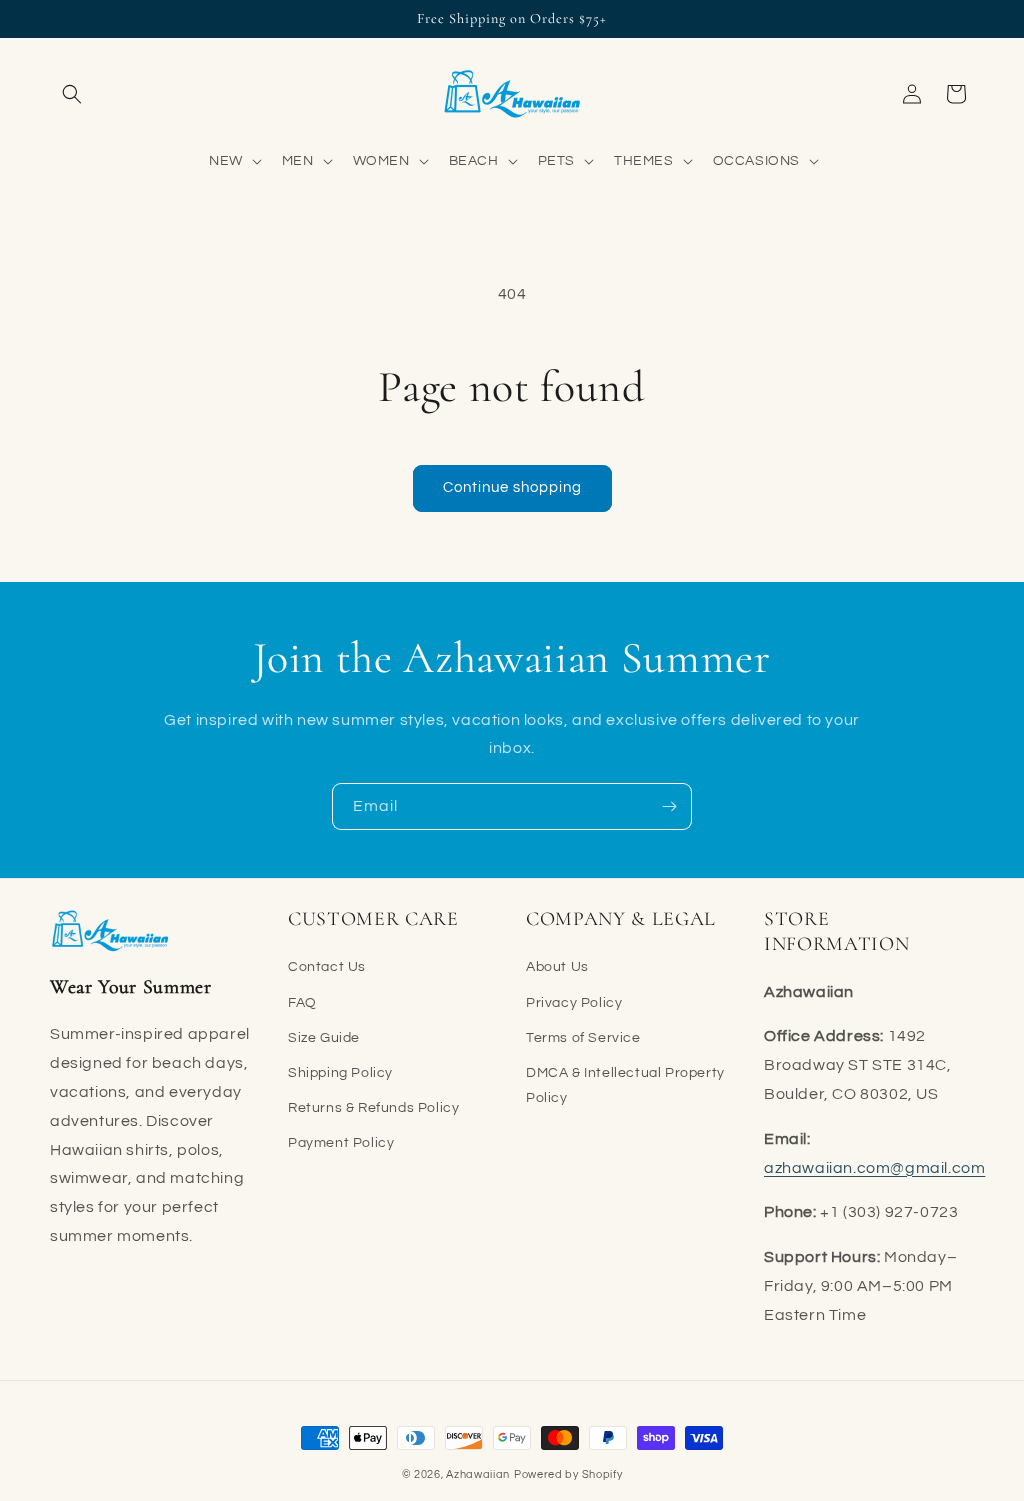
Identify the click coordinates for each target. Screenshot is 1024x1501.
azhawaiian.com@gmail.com (874, 1168)
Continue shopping (512, 487)
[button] (72, 94)
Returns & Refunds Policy (373, 1108)
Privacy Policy (574, 1003)
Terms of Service (583, 1038)
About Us (557, 967)
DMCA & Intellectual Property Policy (625, 1085)
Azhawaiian (478, 1474)
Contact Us (327, 967)
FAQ (302, 1003)
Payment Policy (341, 1143)
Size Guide (324, 1038)
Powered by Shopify (568, 1474)
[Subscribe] (669, 806)
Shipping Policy (340, 1073)
